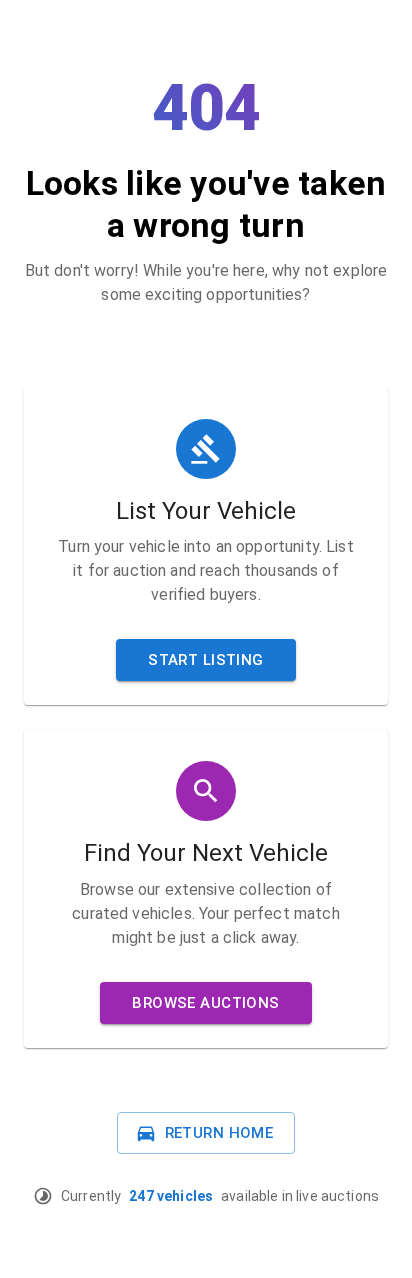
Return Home (219, 1133)
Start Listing (206, 660)
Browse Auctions (205, 1003)
